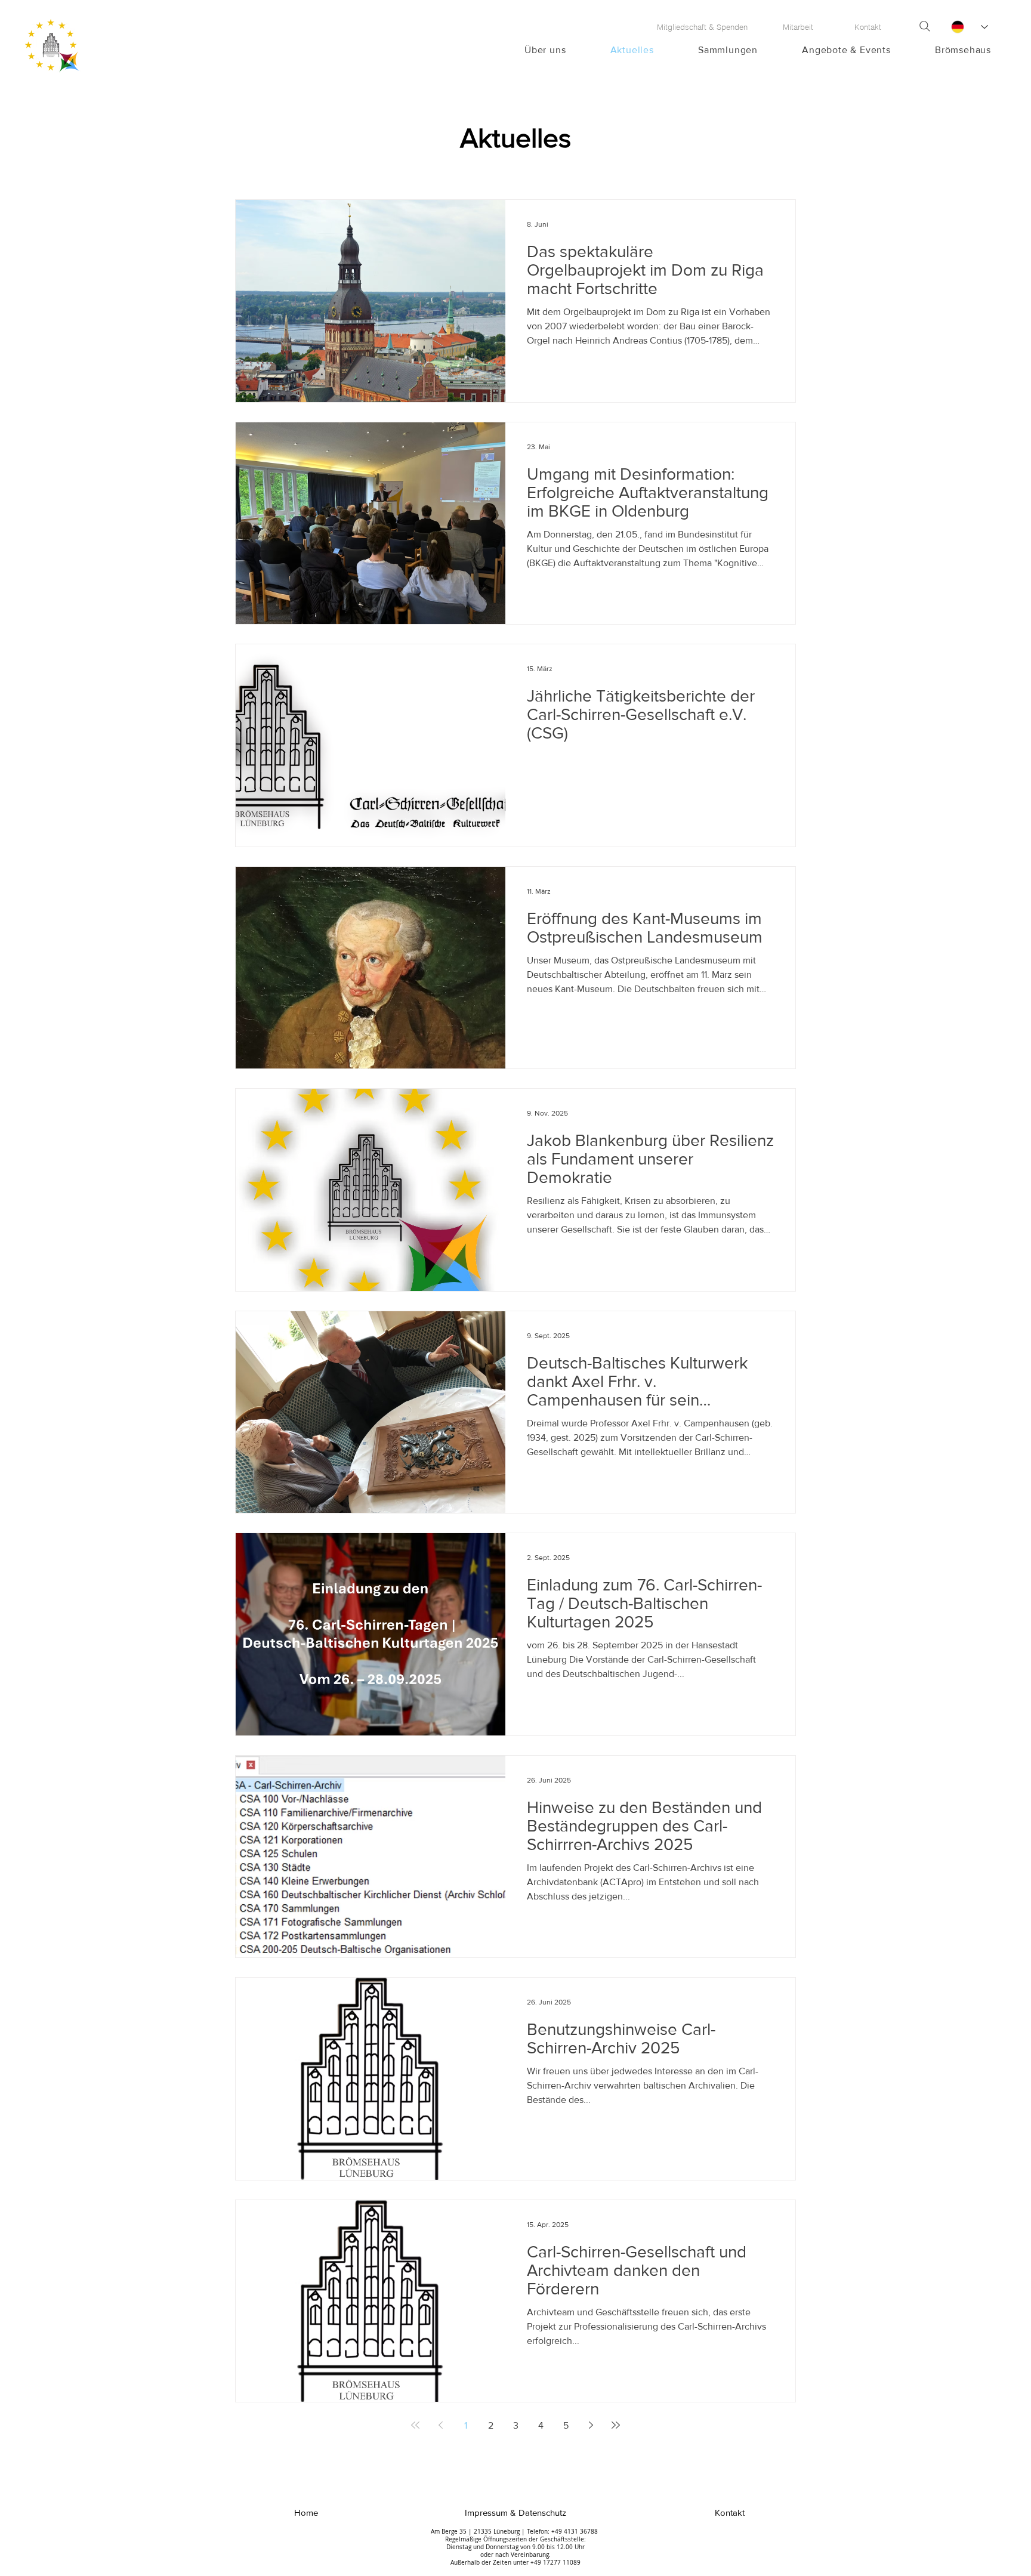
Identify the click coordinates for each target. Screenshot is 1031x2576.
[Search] (925, 26)
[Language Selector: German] (969, 27)
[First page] (415, 2425)
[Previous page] (440, 2425)
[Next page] (591, 2425)
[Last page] (616, 2425)
